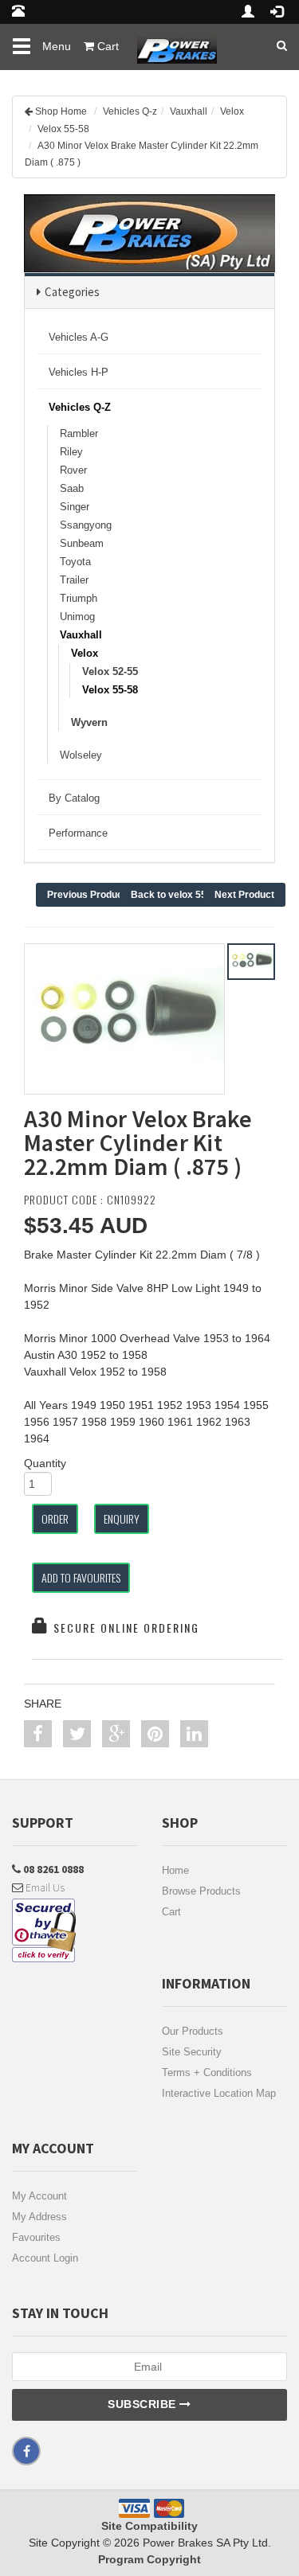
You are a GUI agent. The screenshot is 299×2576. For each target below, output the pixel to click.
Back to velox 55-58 (176, 895)
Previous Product (87, 895)
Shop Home (61, 111)
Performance (78, 833)
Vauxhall (189, 111)
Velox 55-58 (63, 129)
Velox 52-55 (110, 671)
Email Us (44, 1887)
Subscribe (144, 2404)
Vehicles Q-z (130, 111)
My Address (39, 2217)
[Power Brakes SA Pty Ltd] (173, 44)
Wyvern (89, 722)
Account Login (45, 2258)
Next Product (244, 895)
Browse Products (201, 1891)
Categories (72, 292)
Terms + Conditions (207, 2073)
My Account (39, 2196)
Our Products (193, 2031)
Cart (171, 1912)
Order (55, 1518)
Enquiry (122, 1518)
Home (175, 1870)
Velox (232, 111)
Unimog (77, 617)
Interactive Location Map (219, 2093)
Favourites (36, 2237)
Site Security (192, 2052)
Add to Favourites (81, 1577)
